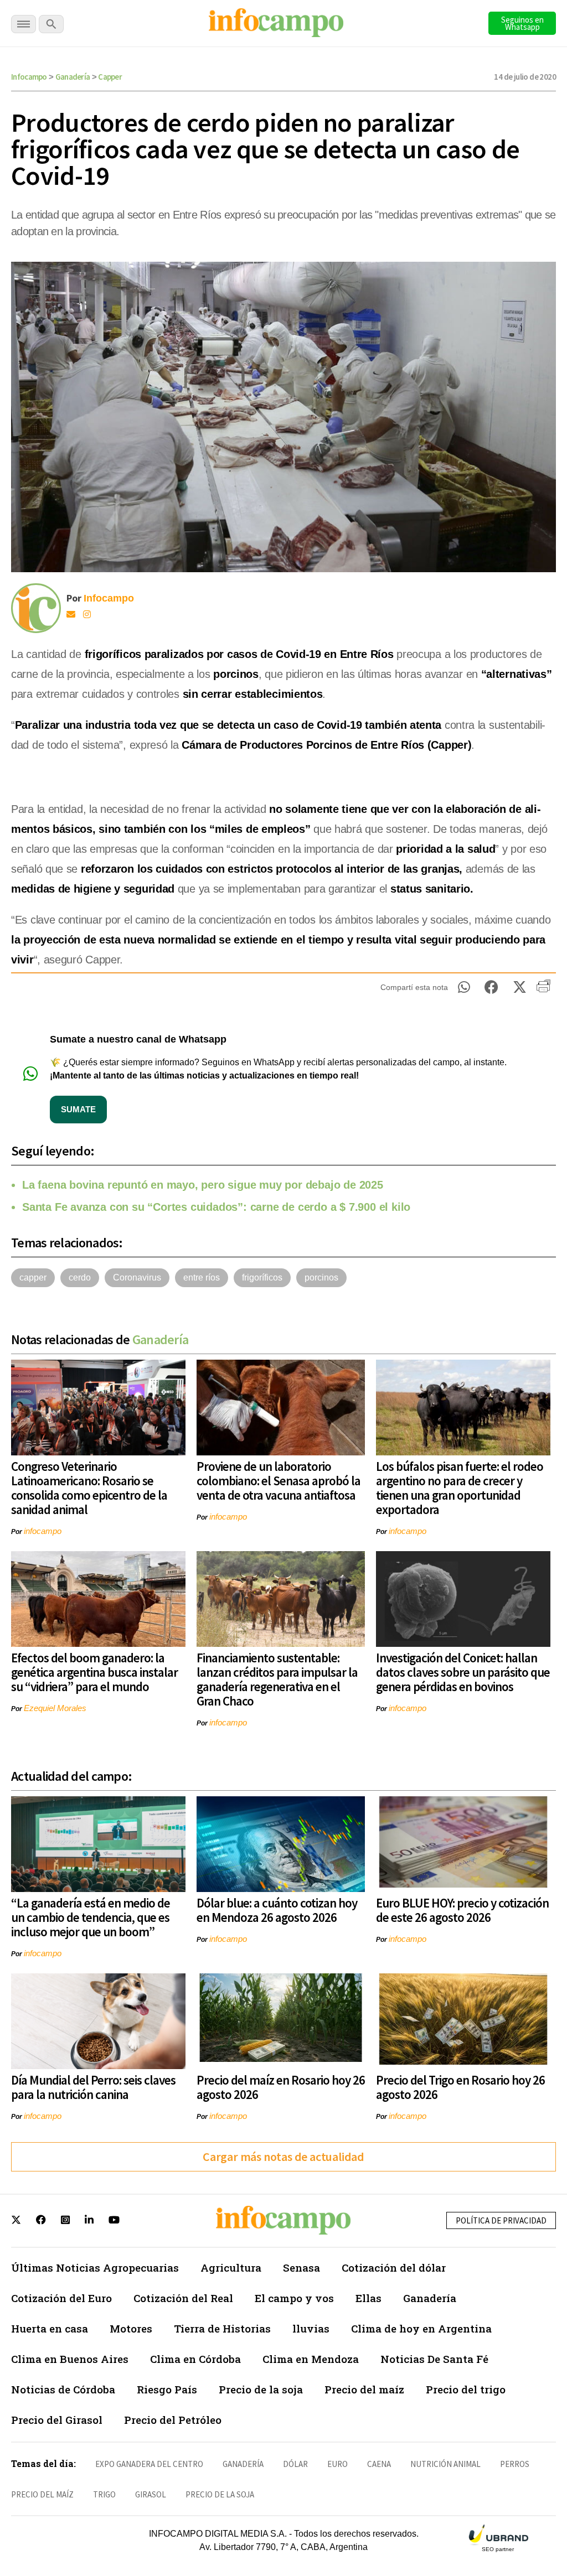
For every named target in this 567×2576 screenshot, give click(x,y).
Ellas (368, 2298)
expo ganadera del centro (149, 2464)
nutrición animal (445, 2464)
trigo (104, 2494)
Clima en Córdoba (195, 2359)
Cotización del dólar (394, 2267)
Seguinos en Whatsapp (522, 23)
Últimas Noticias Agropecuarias (95, 2267)
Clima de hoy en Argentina (421, 2328)
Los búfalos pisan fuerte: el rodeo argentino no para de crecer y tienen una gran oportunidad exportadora (460, 1488)
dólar (295, 2464)
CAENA (379, 2464)
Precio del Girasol (57, 2420)
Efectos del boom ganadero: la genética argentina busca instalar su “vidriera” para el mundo (94, 1672)
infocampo (43, 1531)
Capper (110, 77)
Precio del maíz (364, 2389)
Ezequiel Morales (55, 1708)
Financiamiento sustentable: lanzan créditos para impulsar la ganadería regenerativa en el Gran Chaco (277, 1679)
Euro (337, 2464)
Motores (131, 2328)
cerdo (80, 1277)
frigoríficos (262, 1277)
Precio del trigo (466, 2389)
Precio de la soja (261, 2389)
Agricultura (231, 2267)
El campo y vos (294, 2298)
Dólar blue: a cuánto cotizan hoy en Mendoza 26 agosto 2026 (277, 1910)
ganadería (243, 2464)
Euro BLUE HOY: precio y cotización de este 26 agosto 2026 (462, 1910)
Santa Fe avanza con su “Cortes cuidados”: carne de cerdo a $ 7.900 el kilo (216, 1207)
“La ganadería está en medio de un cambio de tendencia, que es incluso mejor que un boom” (91, 1917)
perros (515, 2464)
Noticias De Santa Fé (434, 2359)
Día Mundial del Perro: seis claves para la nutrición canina (93, 2087)
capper (33, 1277)
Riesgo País (167, 2389)
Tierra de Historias (222, 2328)
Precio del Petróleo (173, 2420)
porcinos (321, 1277)
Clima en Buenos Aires (70, 2359)
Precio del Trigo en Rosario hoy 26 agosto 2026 (460, 2087)
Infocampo (29, 77)
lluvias (311, 2328)
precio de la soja (220, 2494)
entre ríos (202, 1277)
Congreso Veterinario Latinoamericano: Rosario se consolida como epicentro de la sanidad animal (89, 1488)
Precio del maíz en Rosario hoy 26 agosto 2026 (281, 2087)
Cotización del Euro (61, 2298)
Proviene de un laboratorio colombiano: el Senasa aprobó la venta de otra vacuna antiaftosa (279, 1481)
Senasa (301, 2267)
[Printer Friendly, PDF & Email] (543, 990)
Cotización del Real (183, 2298)
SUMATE (78, 1109)
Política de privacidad (501, 2220)
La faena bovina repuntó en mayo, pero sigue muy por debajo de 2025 (203, 1185)
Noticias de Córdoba (63, 2389)
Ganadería (73, 77)
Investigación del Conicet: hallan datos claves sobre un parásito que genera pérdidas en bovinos (463, 1672)
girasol (151, 2494)
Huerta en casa (50, 2328)
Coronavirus (137, 1277)
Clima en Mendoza (311, 2359)
